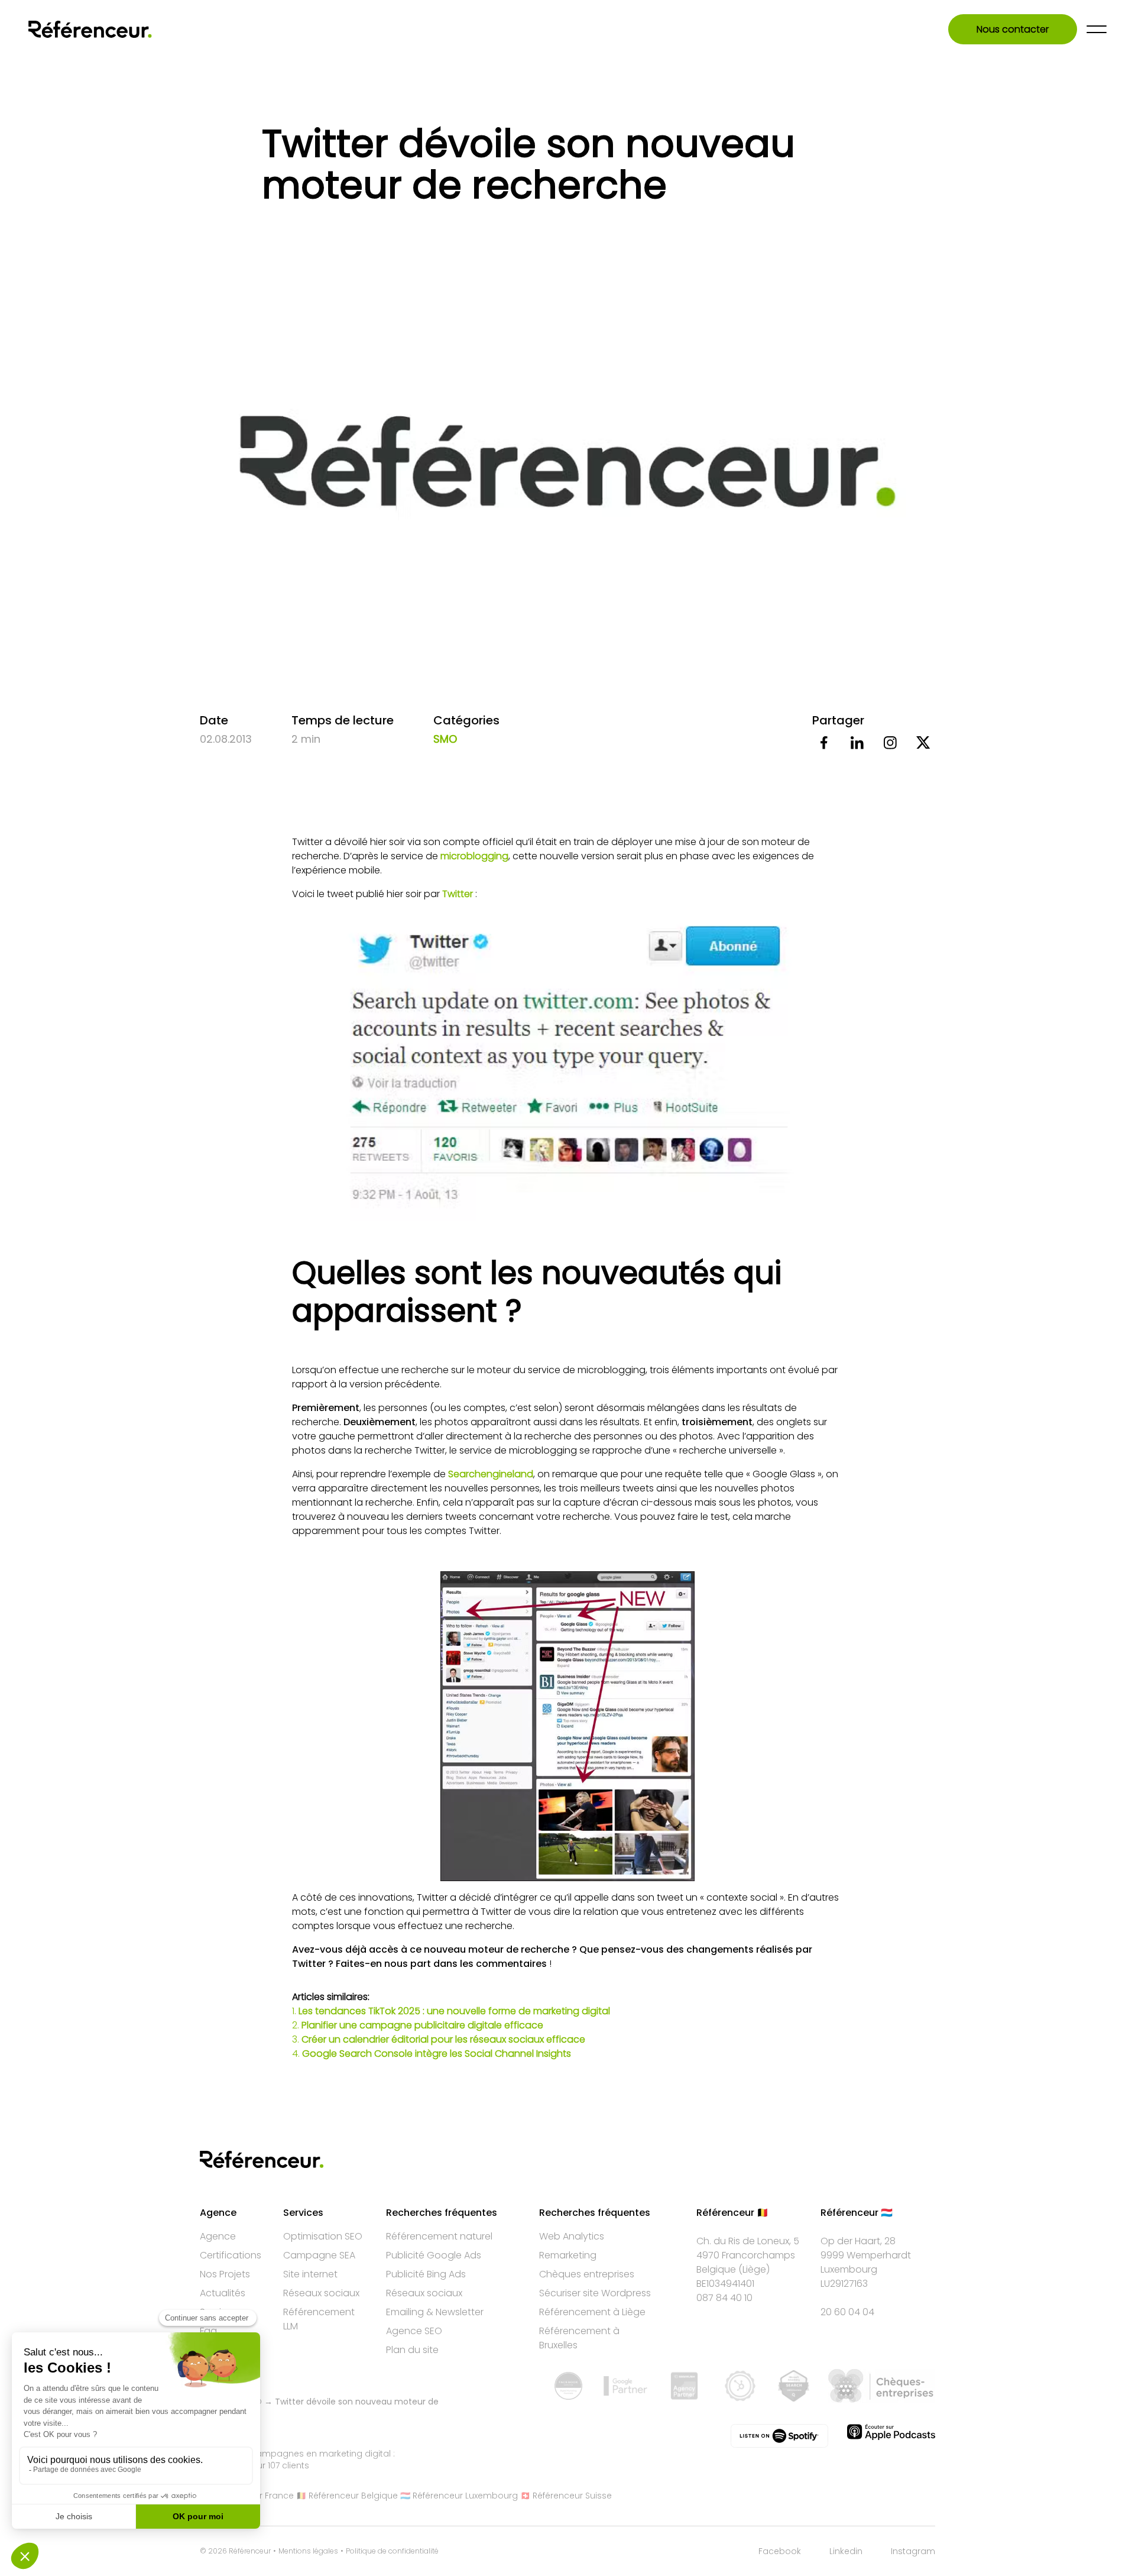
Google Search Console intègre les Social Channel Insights (437, 2054)
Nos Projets (225, 2274)
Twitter (459, 894)
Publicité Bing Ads (426, 2274)
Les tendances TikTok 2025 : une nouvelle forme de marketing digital (454, 2011)
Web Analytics (572, 2236)
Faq (208, 2331)
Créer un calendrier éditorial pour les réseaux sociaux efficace (443, 2039)
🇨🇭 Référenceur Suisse (566, 2496)
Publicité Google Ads (434, 2255)
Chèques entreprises (587, 2274)
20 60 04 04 (847, 2312)
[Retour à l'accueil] (90, 29)
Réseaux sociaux (321, 2293)
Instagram (913, 2551)
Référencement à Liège (592, 2312)
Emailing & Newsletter (435, 2312)
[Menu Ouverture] (1097, 29)
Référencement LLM (319, 2319)
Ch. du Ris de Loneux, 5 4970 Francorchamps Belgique (748, 2255)
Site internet (310, 2274)
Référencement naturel (439, 2236)
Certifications (231, 2255)
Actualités (223, 2293)
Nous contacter (1013, 29)
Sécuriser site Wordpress (595, 2293)
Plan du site (412, 2350)
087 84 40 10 (724, 2298)
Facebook (780, 2551)
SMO (445, 739)
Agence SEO (414, 2331)
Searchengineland (491, 1474)
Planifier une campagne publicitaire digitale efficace (422, 2025)
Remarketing (568, 2255)
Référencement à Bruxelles (579, 2338)
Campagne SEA (319, 2255)
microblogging (474, 856)
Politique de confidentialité (392, 2551)
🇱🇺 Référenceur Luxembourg (459, 2496)
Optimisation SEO (323, 2236)
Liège (754, 2269)
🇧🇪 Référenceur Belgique (347, 2496)
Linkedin (846, 2551)
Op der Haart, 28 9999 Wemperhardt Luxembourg (866, 2255)
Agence (218, 2236)
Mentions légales (308, 2551)
